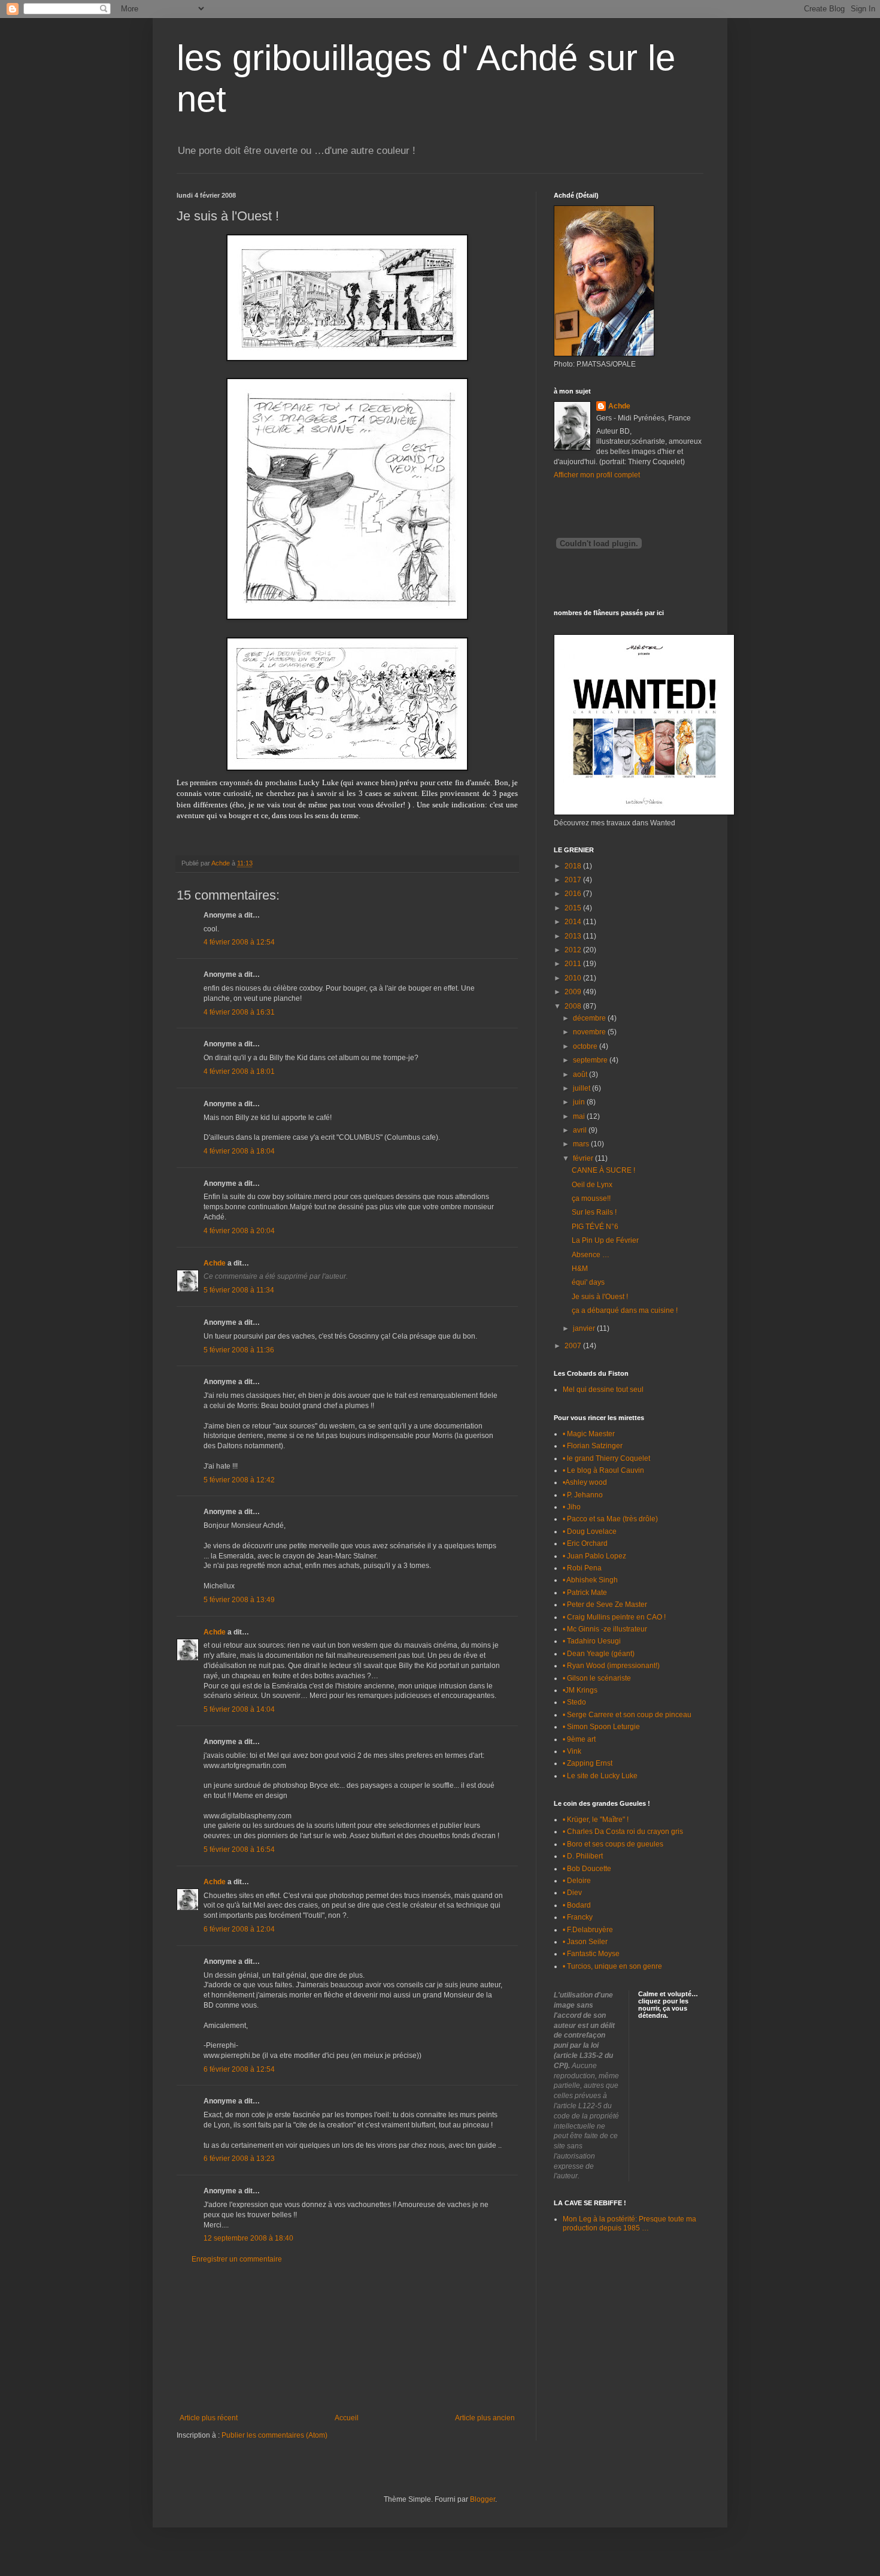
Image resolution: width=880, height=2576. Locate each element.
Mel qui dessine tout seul (603, 1390)
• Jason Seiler (585, 1942)
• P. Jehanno (583, 1495)
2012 (574, 950)
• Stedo (574, 1702)
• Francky (578, 1917)
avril (581, 1130)
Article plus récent (209, 2418)
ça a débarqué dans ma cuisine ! (625, 1310)
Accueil (347, 2418)
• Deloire (577, 1881)
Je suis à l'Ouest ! (600, 1297)
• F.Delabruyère (588, 1930)
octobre (586, 1046)
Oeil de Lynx (592, 1185)
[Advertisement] (347, 2339)
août (581, 1074)
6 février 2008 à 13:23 (239, 2159)
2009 (574, 992)
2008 (574, 1006)
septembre (591, 1060)
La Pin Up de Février (605, 1240)
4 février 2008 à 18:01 (239, 1071)
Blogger (483, 2499)
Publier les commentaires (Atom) (274, 2435)
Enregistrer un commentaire (237, 2259)
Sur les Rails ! (594, 1212)
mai (580, 1116)
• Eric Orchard (585, 1543)
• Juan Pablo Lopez (594, 1556)
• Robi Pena (582, 1568)
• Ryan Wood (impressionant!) (611, 1666)
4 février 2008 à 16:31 (239, 1012)
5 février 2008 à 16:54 (239, 1849)
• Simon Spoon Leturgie (601, 1727)
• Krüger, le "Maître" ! (596, 1820)
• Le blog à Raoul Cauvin (603, 1470)
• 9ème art (579, 1739)
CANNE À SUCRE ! (603, 1170)
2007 (574, 1346)
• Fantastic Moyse (591, 1954)
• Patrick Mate (585, 1593)
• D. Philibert (583, 1856)
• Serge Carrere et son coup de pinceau (627, 1715)
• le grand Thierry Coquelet (606, 1458)
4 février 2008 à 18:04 (239, 1151)
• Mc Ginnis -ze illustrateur (605, 1629)
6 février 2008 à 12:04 (239, 1929)
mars (582, 1144)
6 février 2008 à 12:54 (239, 2069)
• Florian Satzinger (593, 1446)
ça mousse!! (591, 1198)
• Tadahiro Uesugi (592, 1641)
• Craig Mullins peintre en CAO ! (614, 1617)
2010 (574, 978)
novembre (590, 1032)
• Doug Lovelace (590, 1531)
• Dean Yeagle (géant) (599, 1654)
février (584, 1158)
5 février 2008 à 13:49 (239, 1600)
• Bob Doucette (587, 1869)
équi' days (588, 1282)
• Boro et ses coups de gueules (613, 1844)
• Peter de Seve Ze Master (605, 1605)
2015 (574, 908)
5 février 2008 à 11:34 (239, 1290)
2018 (574, 866)
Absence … (591, 1255)
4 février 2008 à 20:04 (239, 1231)
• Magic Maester (589, 1434)
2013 (574, 936)
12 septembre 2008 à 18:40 (248, 2238)
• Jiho (572, 1507)
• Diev (572, 1893)
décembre (590, 1018)
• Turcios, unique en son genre (612, 1966)
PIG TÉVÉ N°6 (595, 1227)
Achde (215, 1263)
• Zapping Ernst (588, 1763)
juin (580, 1102)
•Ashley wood (585, 1482)
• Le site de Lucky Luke (600, 1776)
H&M (580, 1269)
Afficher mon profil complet (597, 475)
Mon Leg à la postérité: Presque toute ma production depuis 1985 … (629, 2223)
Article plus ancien (485, 2418)
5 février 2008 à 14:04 (239, 1709)
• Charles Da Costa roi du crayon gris (623, 1832)
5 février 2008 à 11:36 (239, 1350)
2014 (574, 922)
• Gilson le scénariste (597, 1678)
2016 (574, 894)
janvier (585, 1328)
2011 (574, 964)
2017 (574, 880)
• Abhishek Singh (590, 1580)
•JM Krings (580, 1690)
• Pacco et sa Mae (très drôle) (610, 1519)
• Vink (572, 1751)
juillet (582, 1088)
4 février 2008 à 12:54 (239, 942)
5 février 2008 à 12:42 (239, 1480)
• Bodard (577, 1905)
